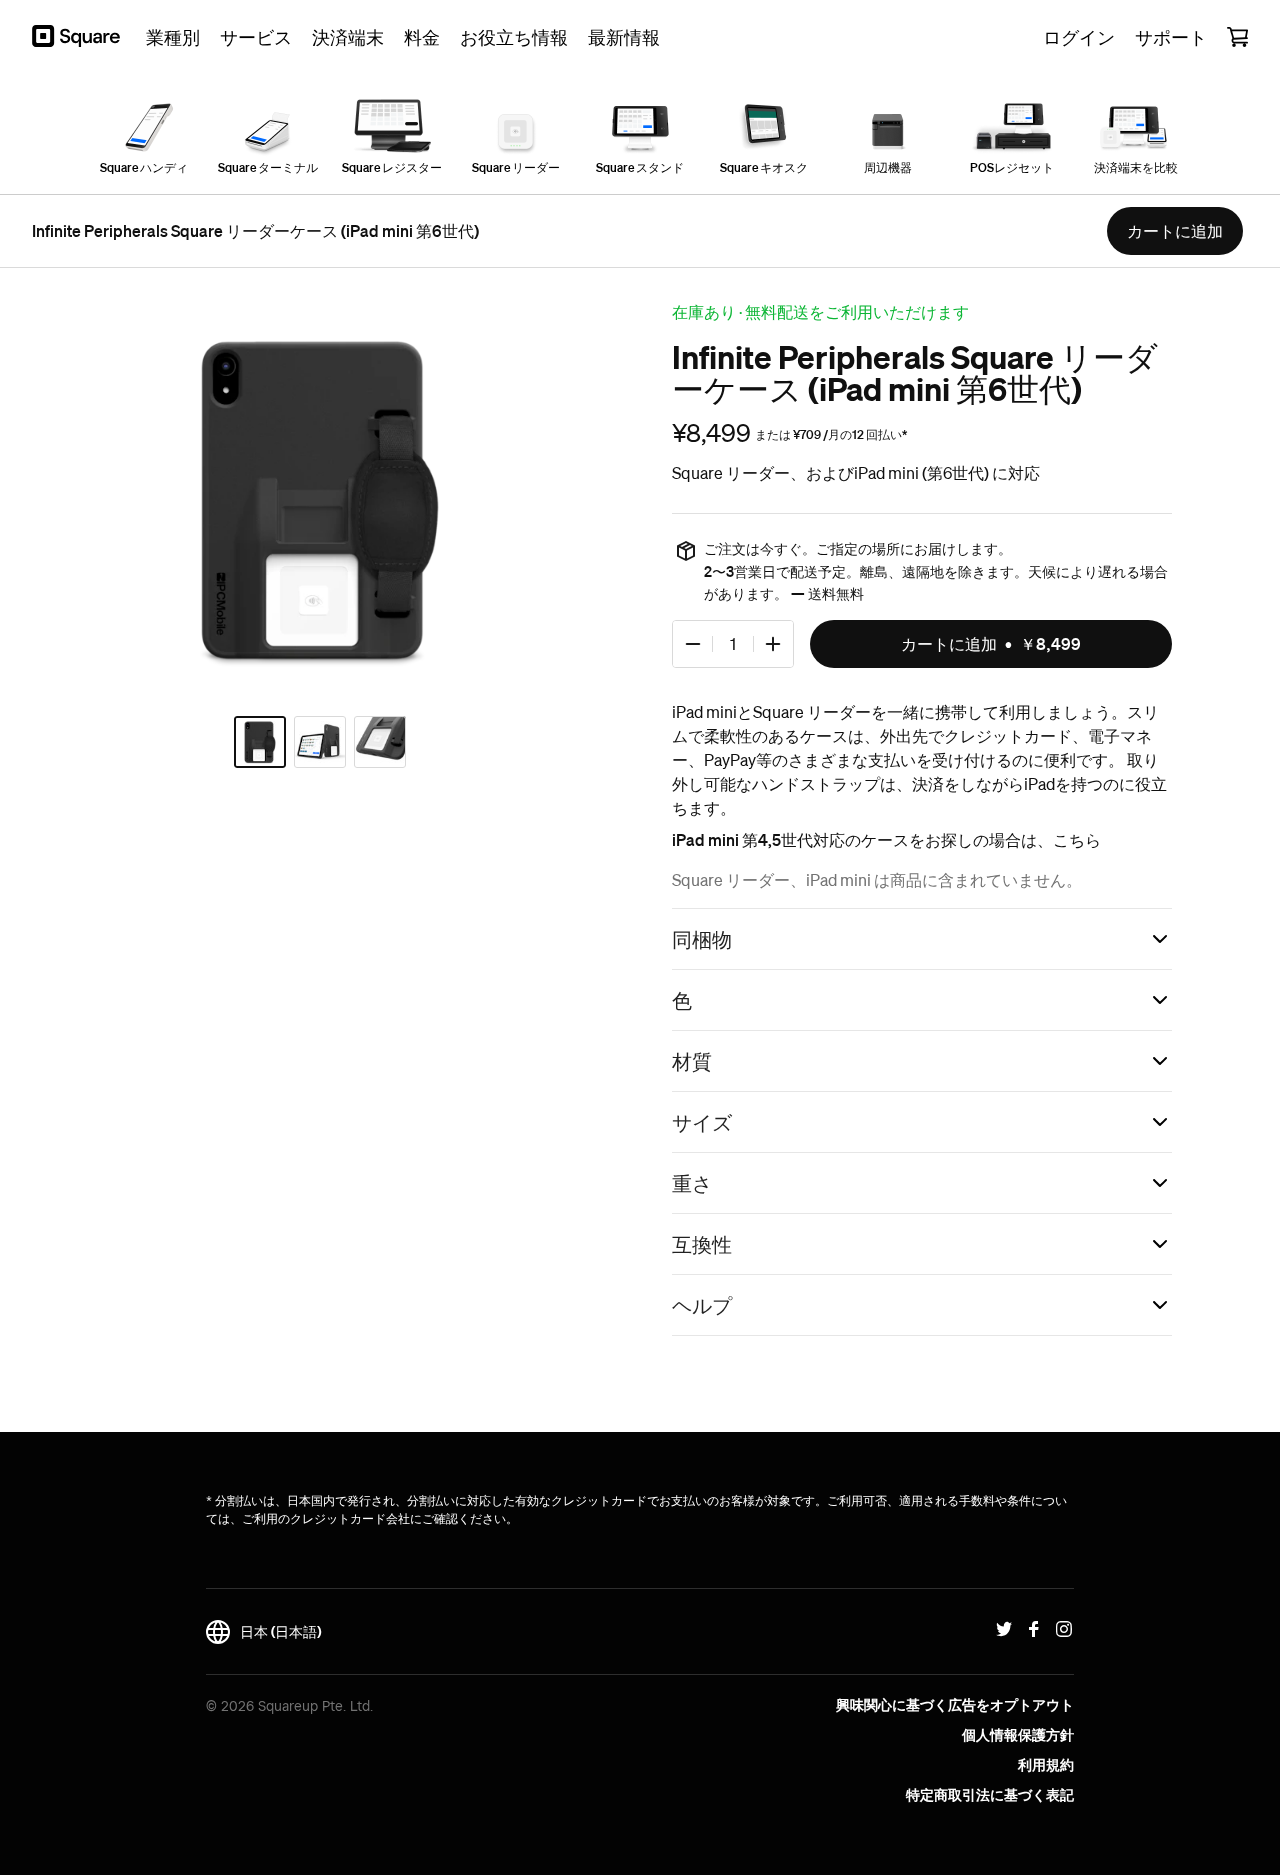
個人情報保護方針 (1018, 1735)
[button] (922, 939)
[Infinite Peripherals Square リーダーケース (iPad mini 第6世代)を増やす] (773, 644)
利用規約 (1046, 1765)
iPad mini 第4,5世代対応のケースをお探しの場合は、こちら (886, 839)
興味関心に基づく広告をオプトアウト (955, 1705)
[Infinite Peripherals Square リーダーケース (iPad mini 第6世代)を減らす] (693, 644)
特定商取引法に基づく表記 (990, 1795)
